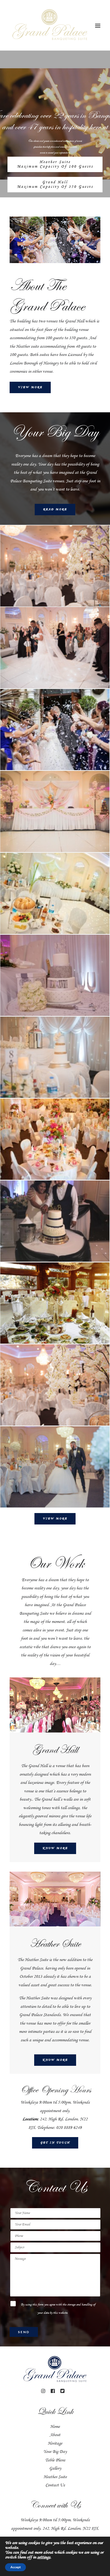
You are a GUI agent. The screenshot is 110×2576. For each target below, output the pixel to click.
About (55, 2435)
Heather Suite (55, 2477)
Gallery (55, 2468)
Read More (55, 510)
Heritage (55, 2443)
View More (30, 387)
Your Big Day (55, 2452)
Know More (55, 1848)
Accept (15, 2567)
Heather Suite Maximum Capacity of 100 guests (55, 164)
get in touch (55, 2143)
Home (55, 2427)
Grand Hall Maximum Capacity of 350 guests (55, 184)
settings (44, 2557)
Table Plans (55, 2460)
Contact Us (55, 2485)
